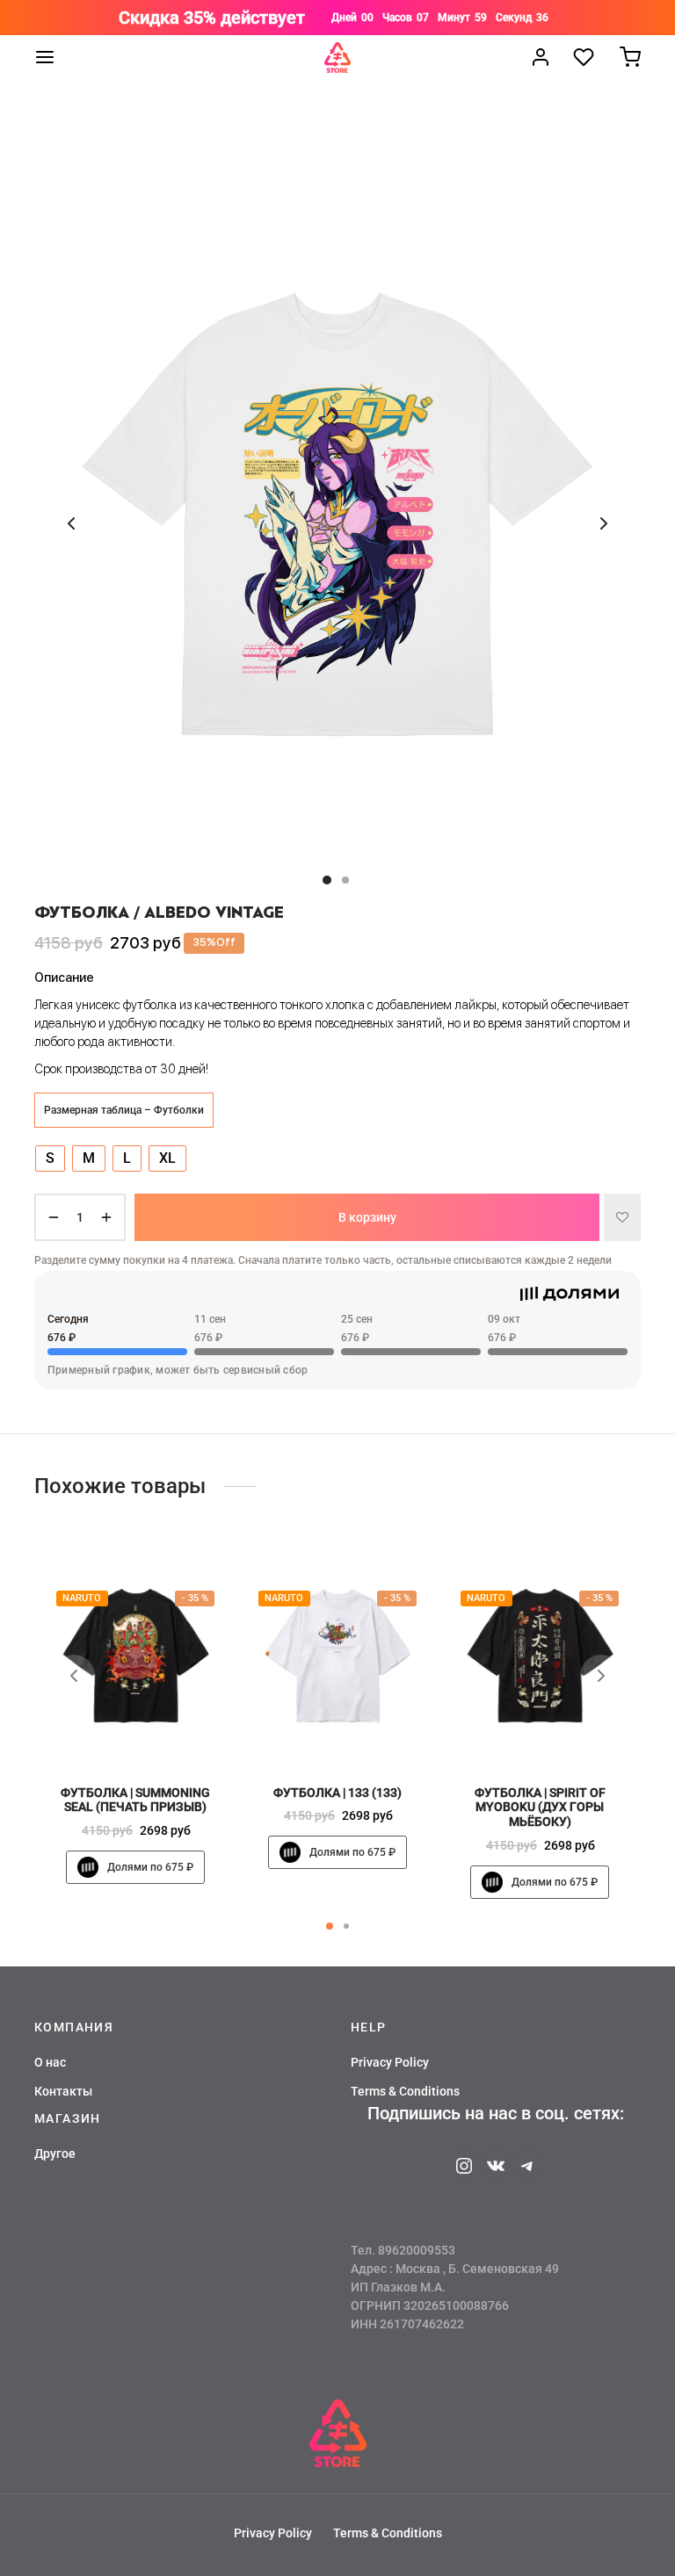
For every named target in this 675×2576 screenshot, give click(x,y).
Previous (71, 523)
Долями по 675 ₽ (150, 1867)
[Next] (601, 1676)
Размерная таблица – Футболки (124, 1110)
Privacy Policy (390, 2062)
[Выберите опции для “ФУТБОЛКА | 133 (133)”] (367, 1732)
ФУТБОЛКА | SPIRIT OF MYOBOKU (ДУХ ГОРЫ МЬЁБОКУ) (540, 1808)
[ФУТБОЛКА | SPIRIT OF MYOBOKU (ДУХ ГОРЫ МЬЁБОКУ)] (540, 1656)
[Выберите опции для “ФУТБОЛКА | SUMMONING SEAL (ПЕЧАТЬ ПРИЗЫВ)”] (165, 1732)
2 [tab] (346, 1926)
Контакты (63, 2091)
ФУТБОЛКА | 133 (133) (337, 1793)
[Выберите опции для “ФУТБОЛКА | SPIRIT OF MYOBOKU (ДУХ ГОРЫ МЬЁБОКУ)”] (570, 1732)
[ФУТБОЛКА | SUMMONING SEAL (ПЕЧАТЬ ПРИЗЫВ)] (135, 1656)
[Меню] (45, 57)
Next (604, 523)
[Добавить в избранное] (622, 1217)
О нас (50, 2062)
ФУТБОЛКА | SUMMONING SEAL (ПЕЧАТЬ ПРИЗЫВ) (135, 1800)
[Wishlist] (585, 57)
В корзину (367, 1216)
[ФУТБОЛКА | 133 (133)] (337, 1656)
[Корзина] (630, 57)
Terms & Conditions (405, 2091)
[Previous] (74, 1676)
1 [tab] (330, 1926)
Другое (55, 2154)
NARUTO (82, 1598)
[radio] (50, 1158)
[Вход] (541, 57)
